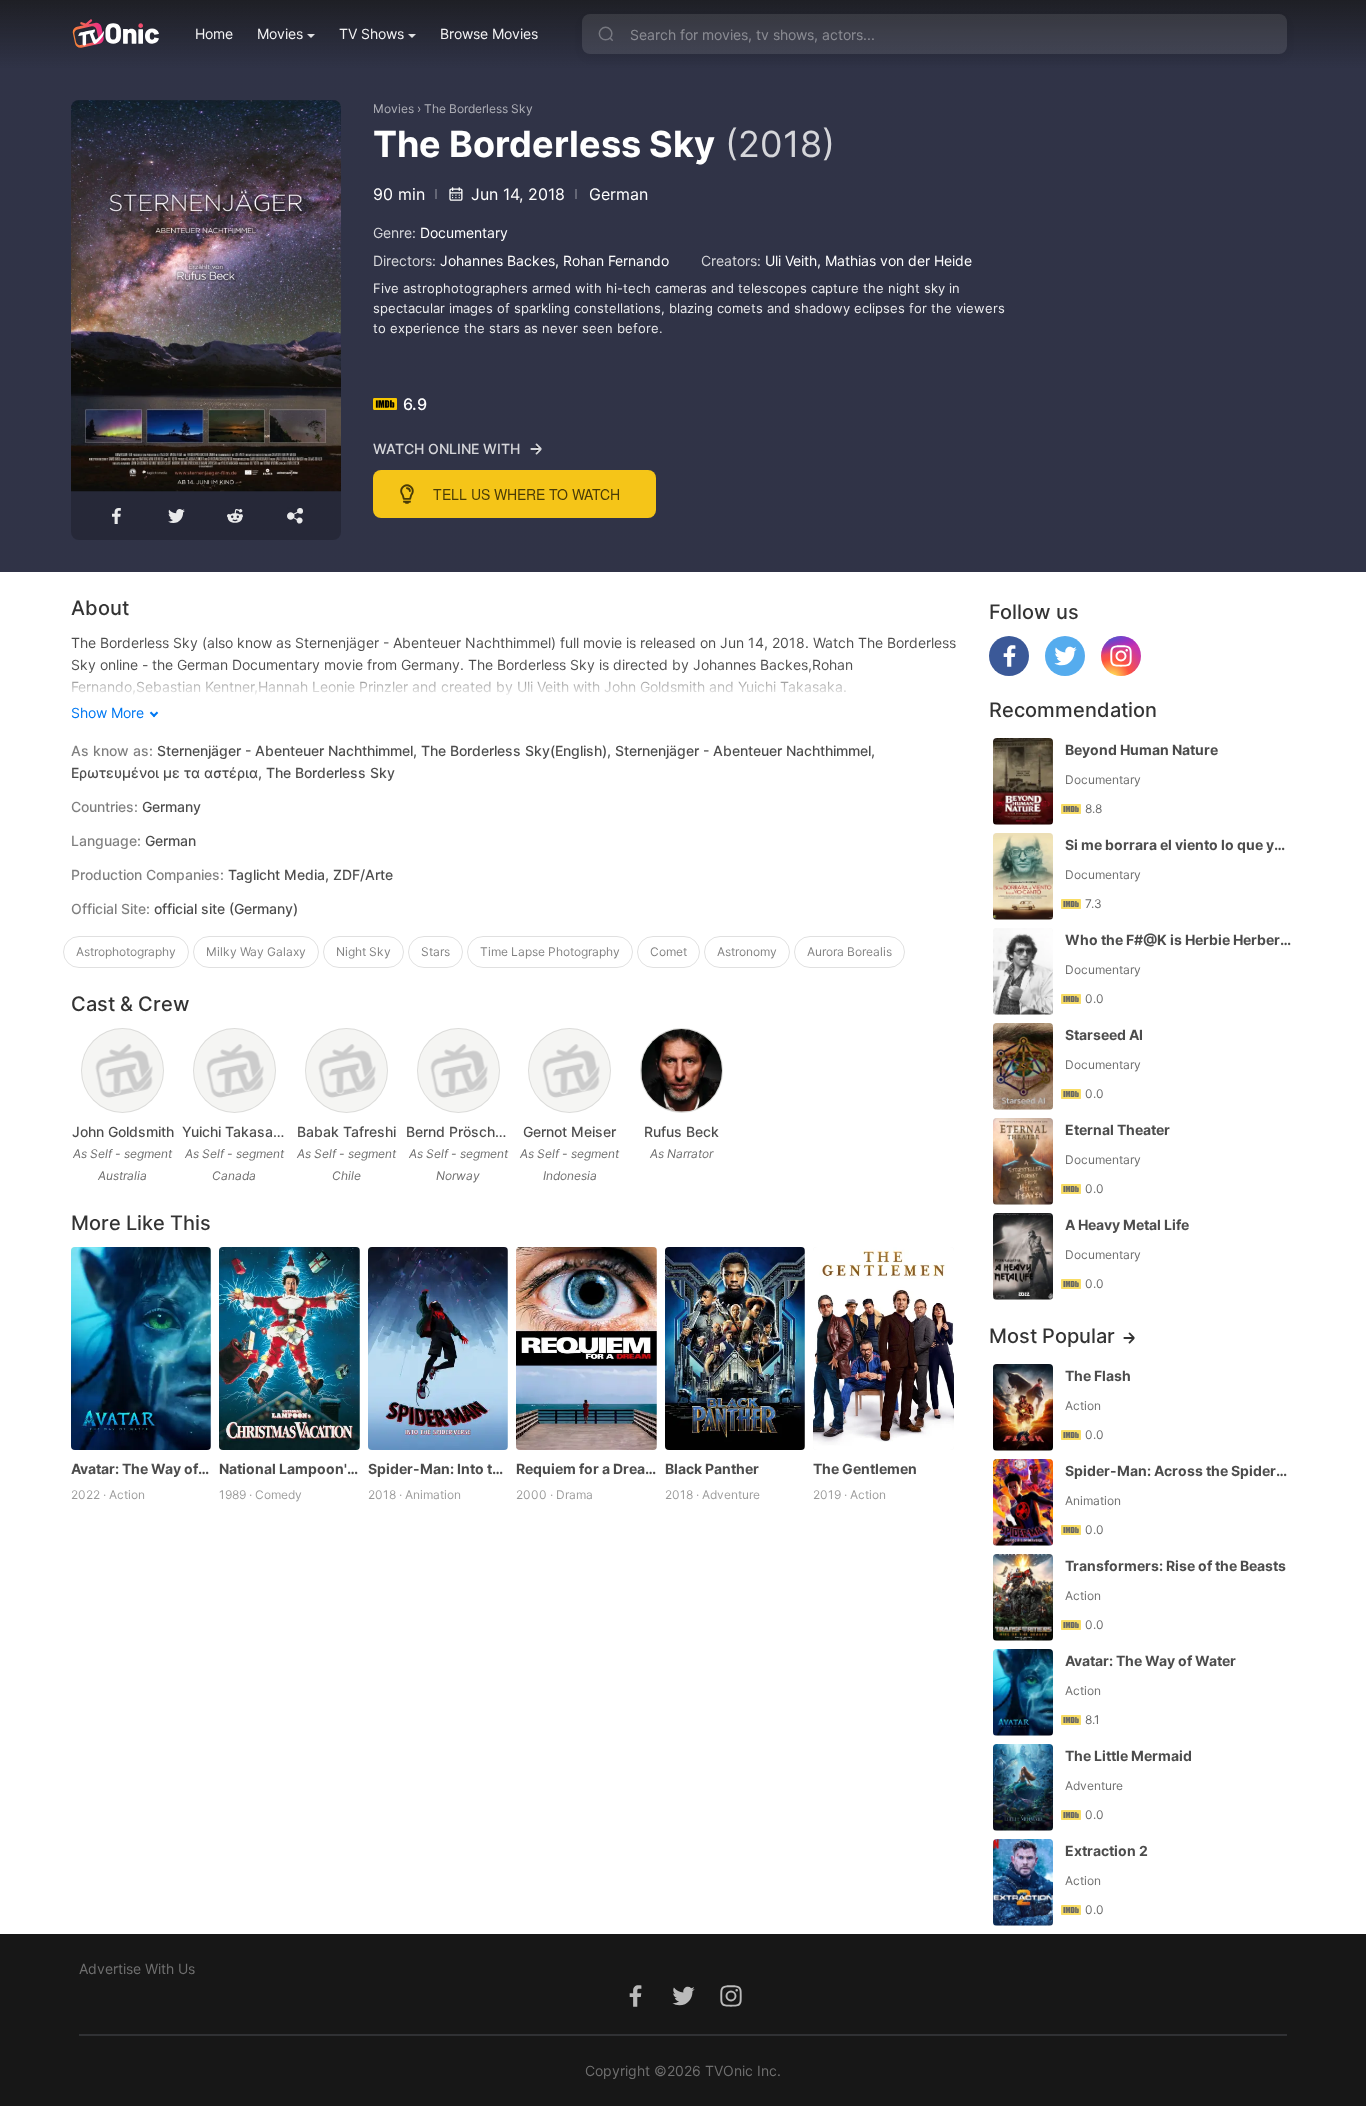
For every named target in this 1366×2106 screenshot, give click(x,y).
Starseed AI (1104, 1034)
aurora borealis (849, 951)
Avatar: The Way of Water (141, 1468)
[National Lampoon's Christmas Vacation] (289, 1349)
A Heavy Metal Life (1127, 1224)
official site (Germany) (226, 908)
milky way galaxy (256, 951)
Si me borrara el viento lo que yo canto (1178, 844)
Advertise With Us (137, 1968)
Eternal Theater (1117, 1129)
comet (668, 951)
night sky (363, 951)
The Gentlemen (865, 1468)
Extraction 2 (1106, 1850)
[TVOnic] (115, 34)
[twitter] (1065, 670)
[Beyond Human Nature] (1023, 781)
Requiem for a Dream (586, 1468)
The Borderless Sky (478, 108)
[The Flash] (1023, 1407)
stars (435, 951)
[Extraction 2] (1023, 1882)
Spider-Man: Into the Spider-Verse (438, 1468)
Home (214, 33)
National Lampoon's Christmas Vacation (289, 1468)
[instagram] (1121, 670)
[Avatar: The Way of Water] (141, 1349)
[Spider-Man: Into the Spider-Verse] (438, 1349)
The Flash (1098, 1375)
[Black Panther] (735, 1349)
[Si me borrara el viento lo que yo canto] (1023, 876)
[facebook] (1009, 670)
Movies (280, 33)
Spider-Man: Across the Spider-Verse (1178, 1470)
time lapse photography (550, 951)
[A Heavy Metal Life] (1023, 1256)
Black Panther (712, 1468)
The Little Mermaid (1128, 1755)
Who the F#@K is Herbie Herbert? (1178, 939)
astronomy (747, 951)
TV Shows (371, 33)
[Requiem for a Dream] (586, 1349)
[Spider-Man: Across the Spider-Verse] (1023, 1502)
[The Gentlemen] (883, 1349)
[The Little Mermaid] (1023, 1787)
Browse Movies (489, 33)
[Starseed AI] (1023, 1066)
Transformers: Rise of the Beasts (1175, 1565)
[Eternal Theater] (1023, 1161)
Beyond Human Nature (1141, 749)
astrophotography (126, 951)
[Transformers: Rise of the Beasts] (1023, 1597)
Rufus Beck (681, 1131)
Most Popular (1052, 1336)
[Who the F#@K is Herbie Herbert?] (1023, 971)
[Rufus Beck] (681, 1070)
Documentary (464, 232)
